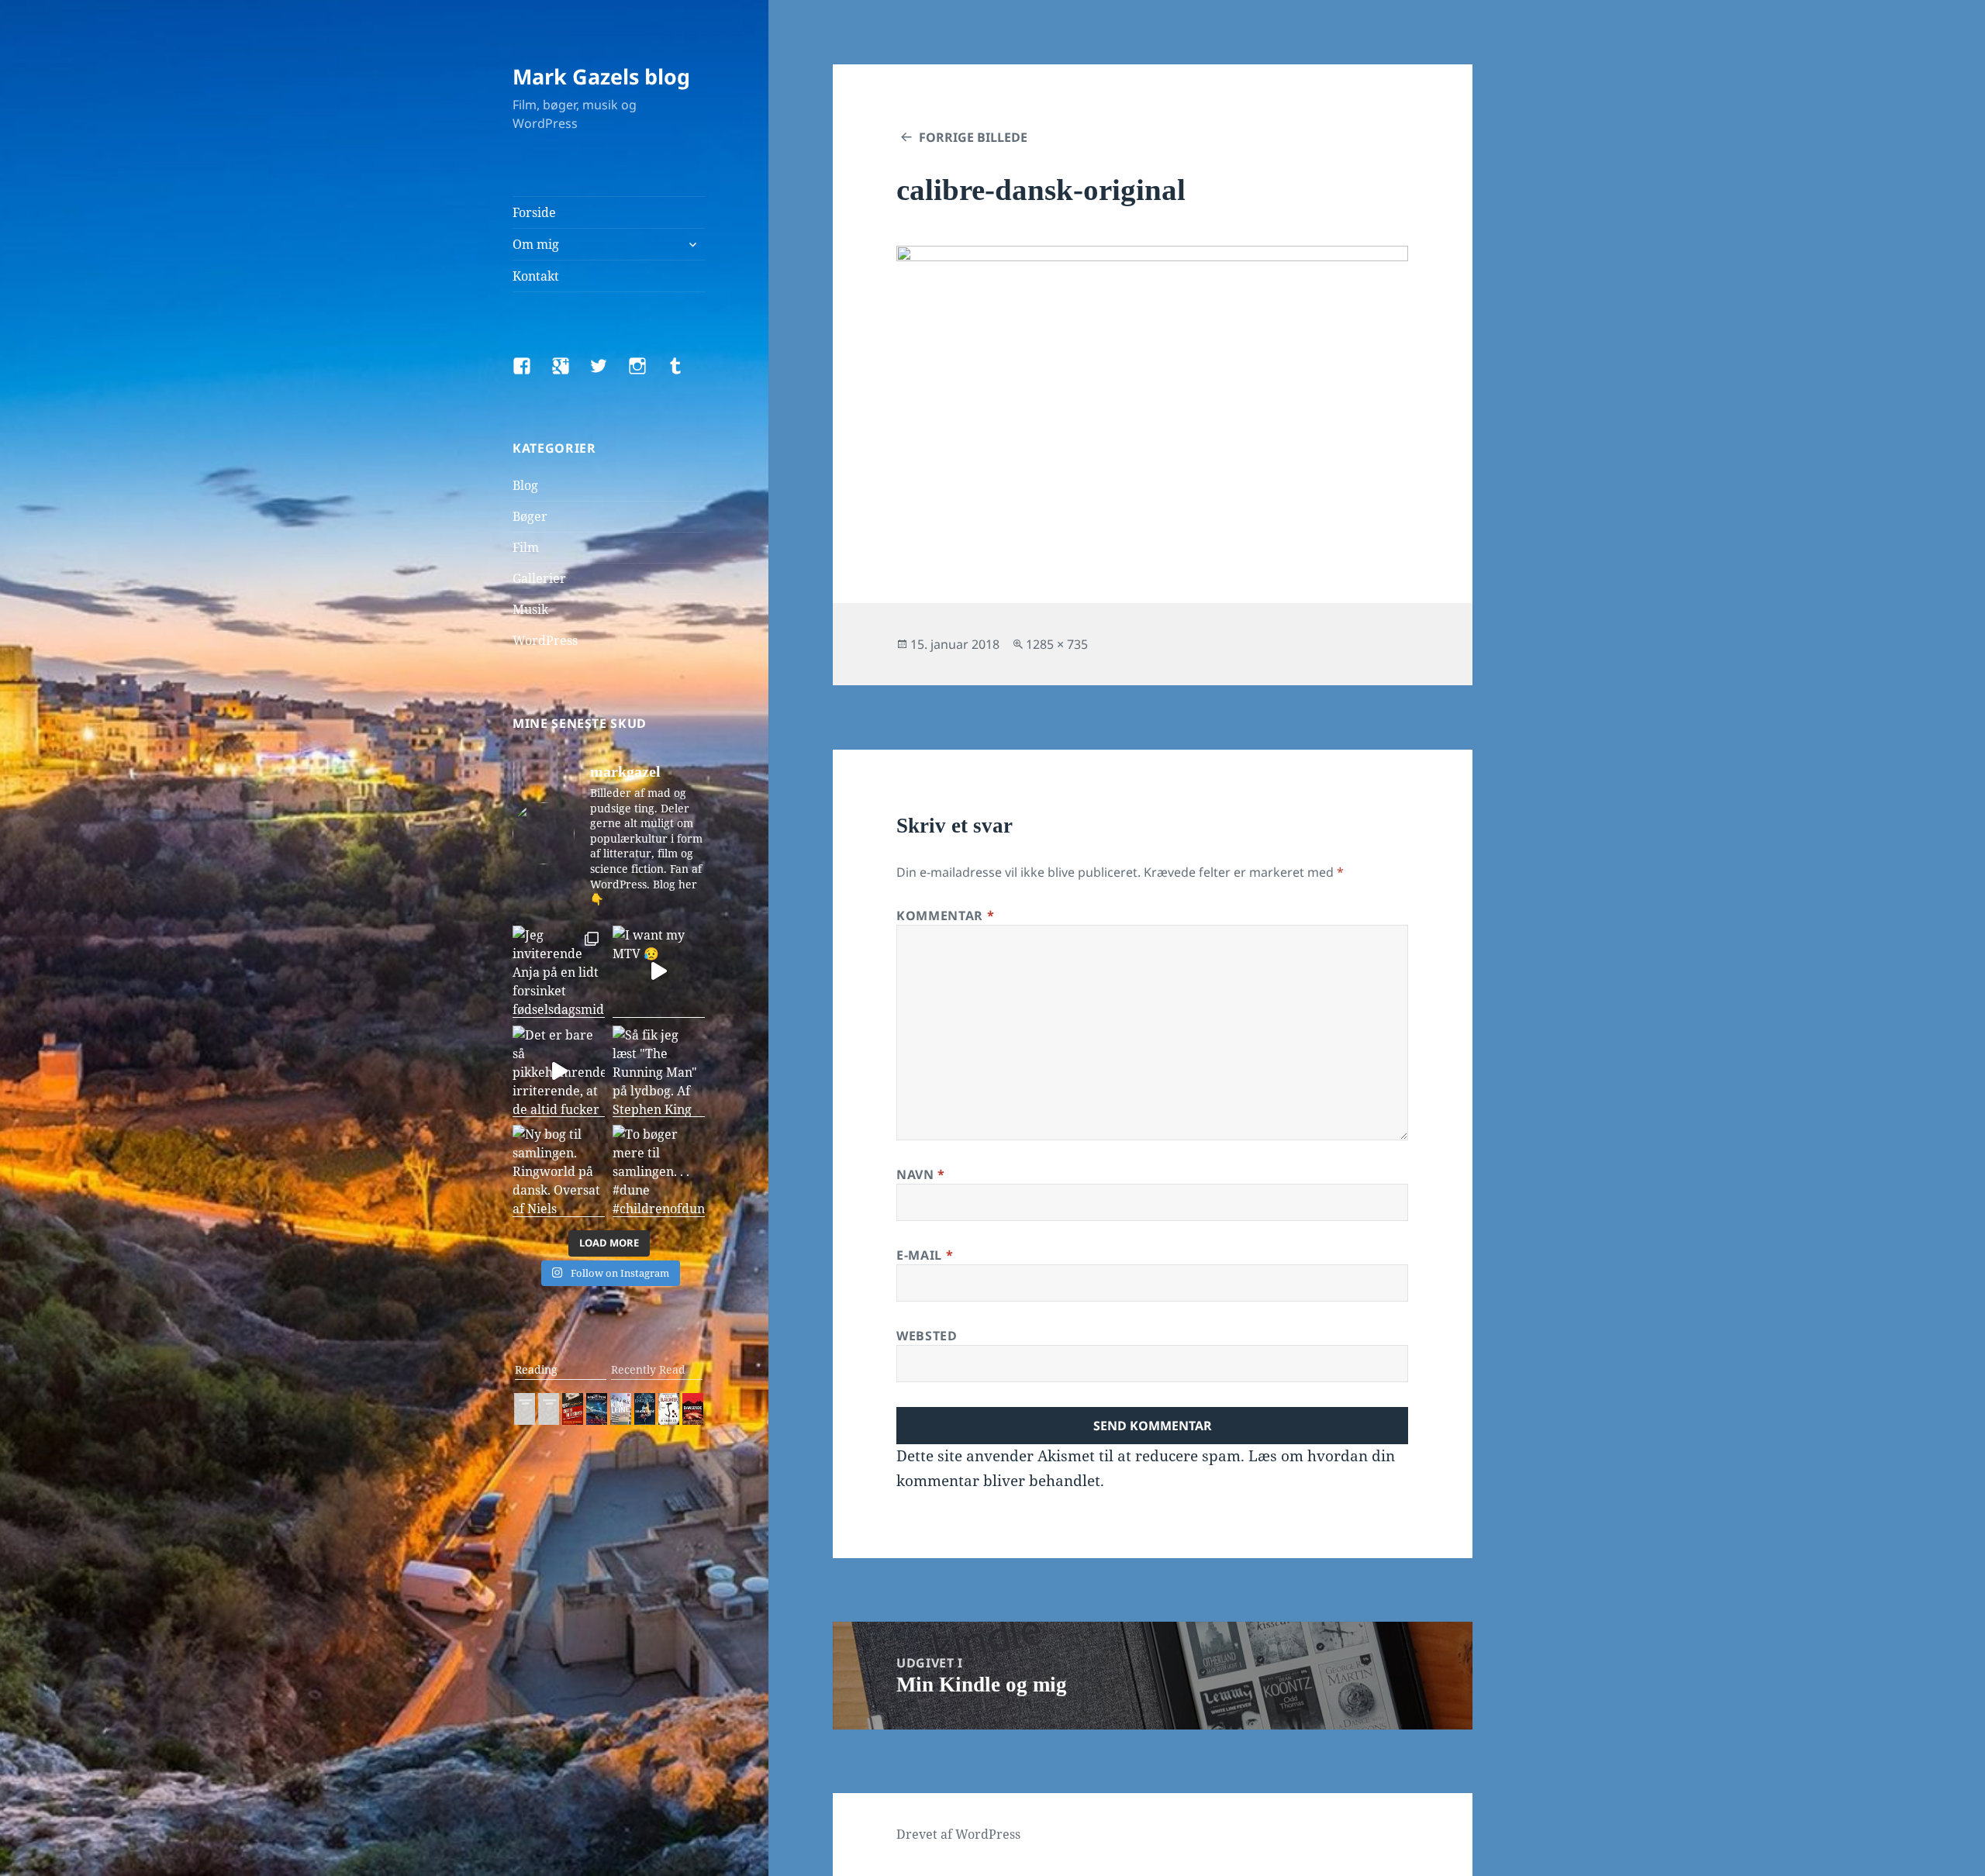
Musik (530, 609)
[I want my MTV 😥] (659, 972)
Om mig (536, 244)
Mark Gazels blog (601, 76)
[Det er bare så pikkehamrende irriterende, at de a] (559, 1072)
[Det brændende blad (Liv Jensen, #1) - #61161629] (645, 1409)
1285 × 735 (1057, 644)
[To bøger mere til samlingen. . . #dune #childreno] (659, 1171)
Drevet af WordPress (958, 1834)
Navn (921, 1174)
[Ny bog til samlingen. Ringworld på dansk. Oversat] (559, 1171)
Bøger (530, 516)
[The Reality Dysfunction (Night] (597, 1409)
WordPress (545, 640)
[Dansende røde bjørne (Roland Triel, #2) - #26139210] (693, 1409)
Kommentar (945, 916)
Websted (927, 1336)
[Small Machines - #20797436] (549, 1409)
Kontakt (536, 276)
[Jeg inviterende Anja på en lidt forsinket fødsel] (559, 972)
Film (526, 547)
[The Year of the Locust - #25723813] (525, 1409)
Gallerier (539, 578)
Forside (534, 212)
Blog (525, 485)
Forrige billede (973, 137)
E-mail (925, 1255)
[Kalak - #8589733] (621, 1409)
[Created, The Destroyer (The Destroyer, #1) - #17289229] (573, 1409)
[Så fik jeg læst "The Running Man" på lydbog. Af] (659, 1072)
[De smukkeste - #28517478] (669, 1409)
